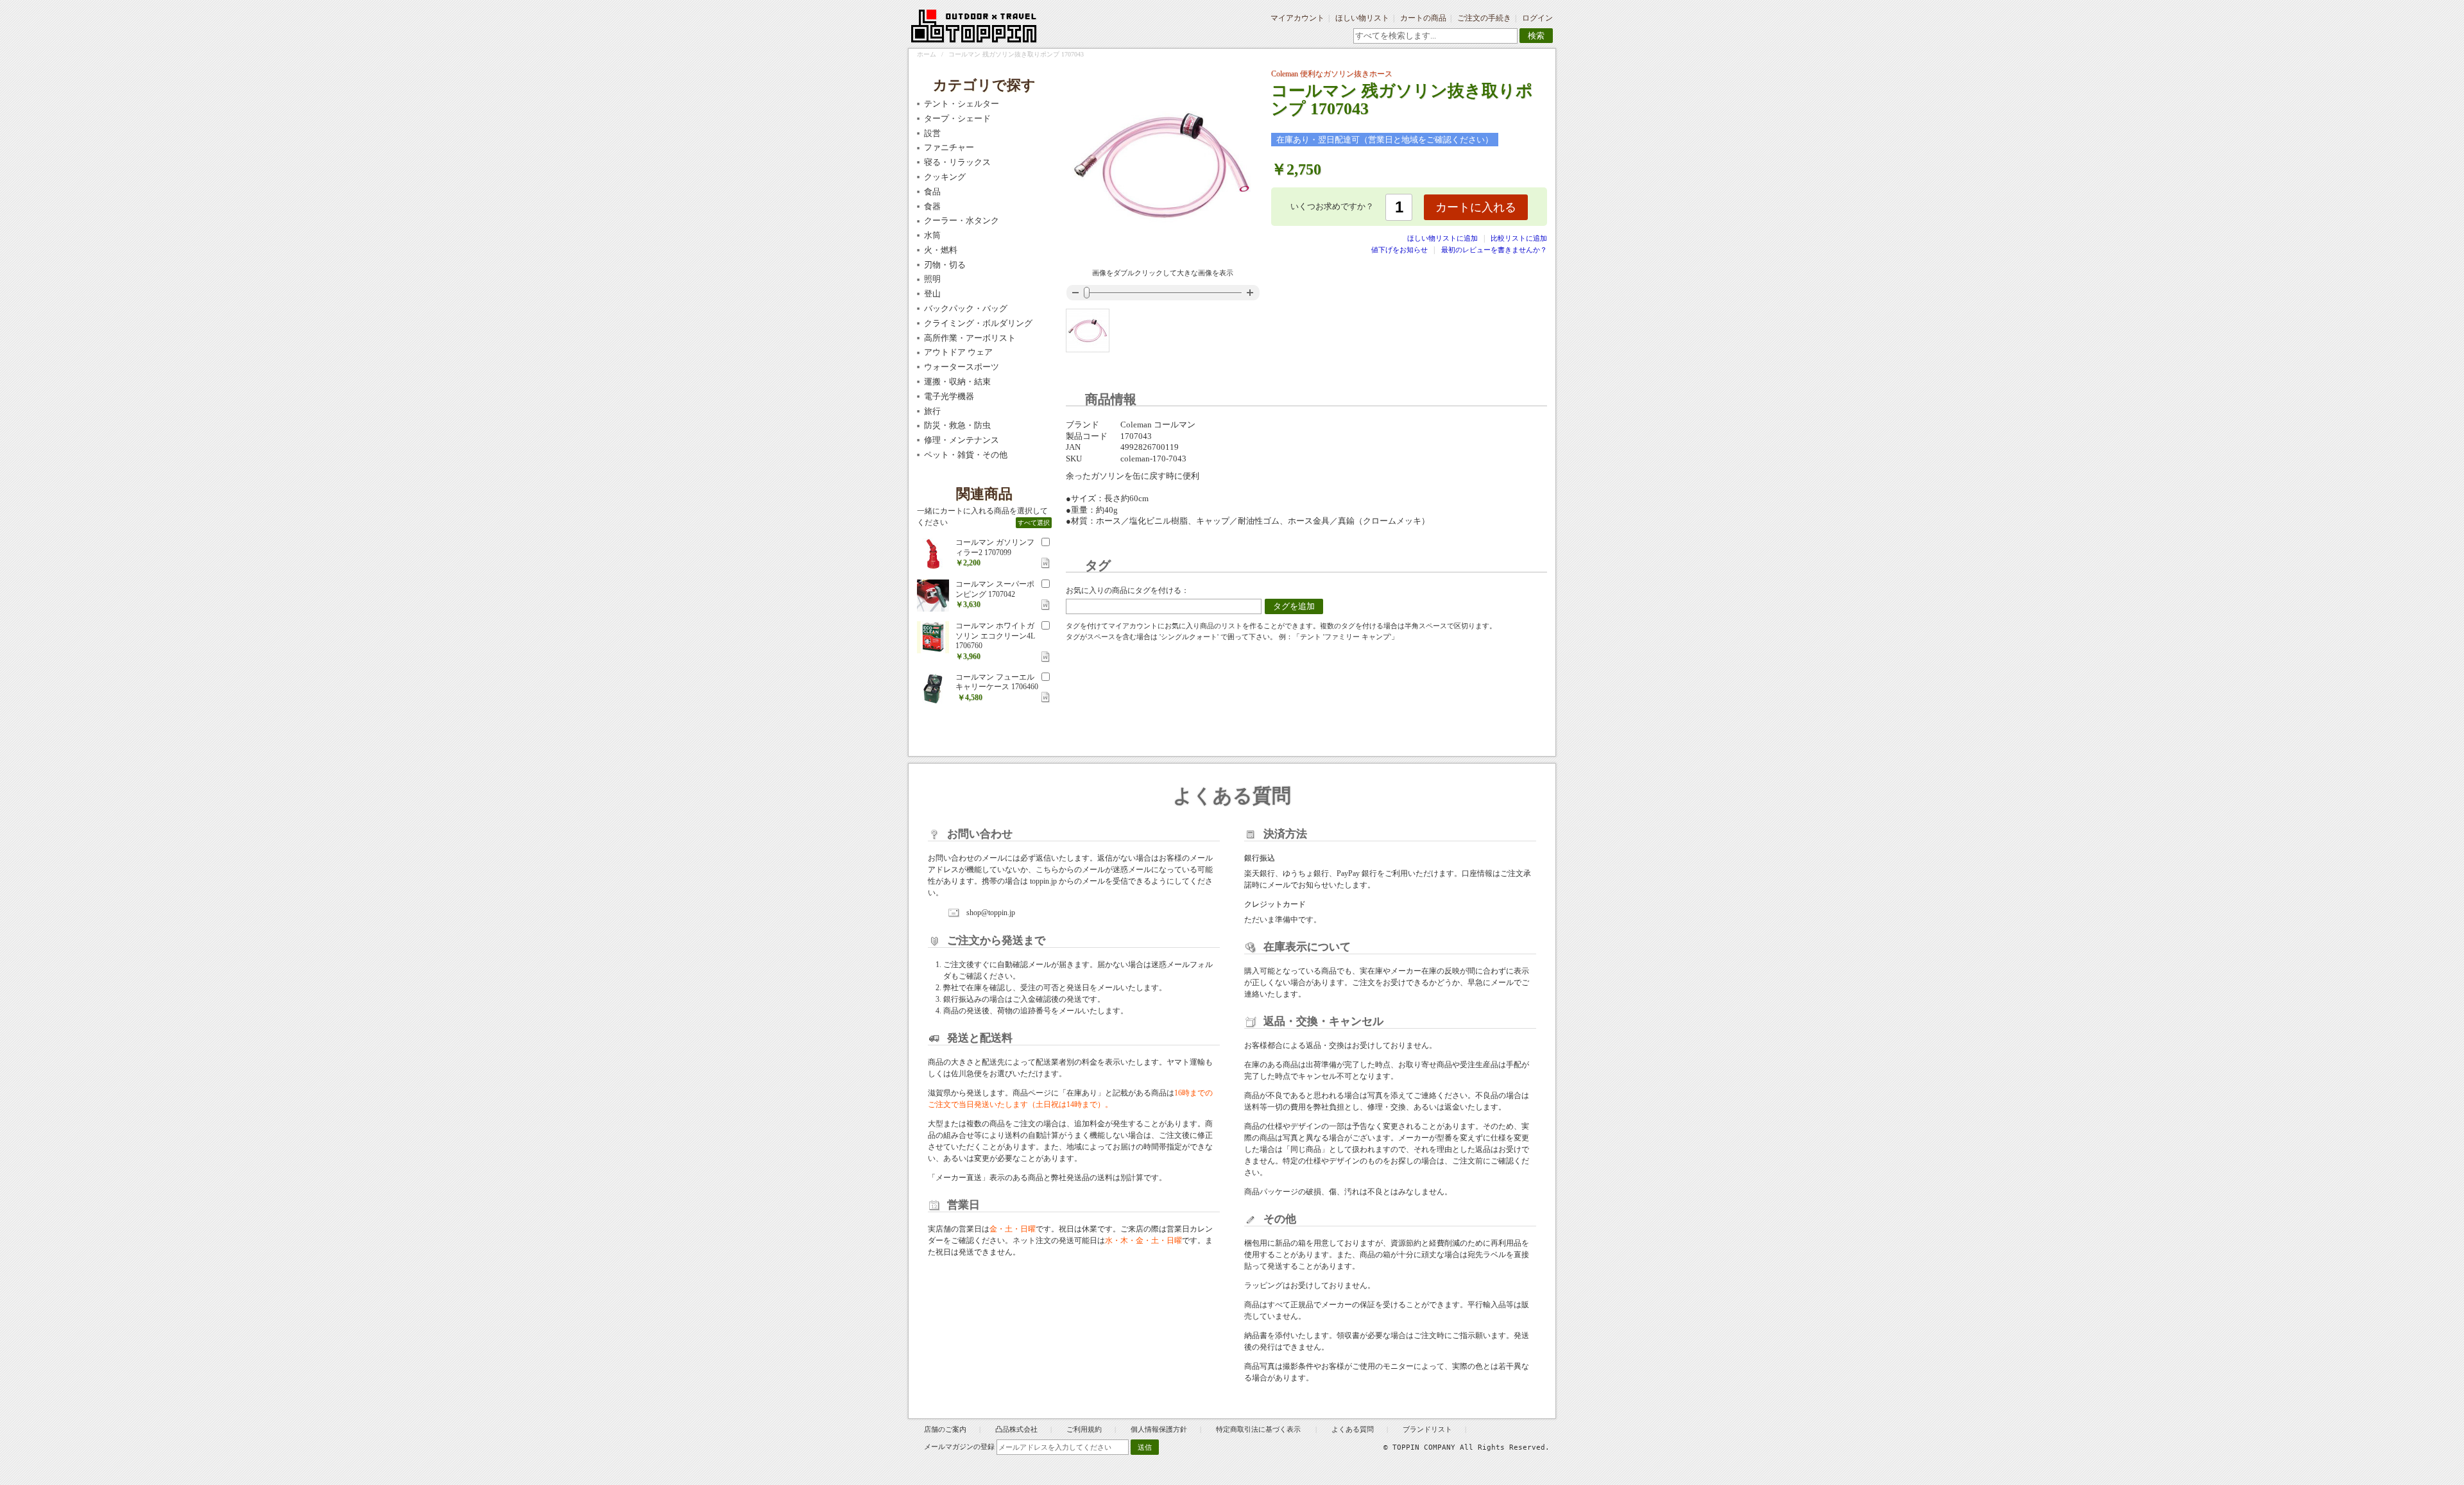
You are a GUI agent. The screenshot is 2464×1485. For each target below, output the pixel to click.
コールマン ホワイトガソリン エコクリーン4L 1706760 (995, 636)
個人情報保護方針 (1159, 1429)
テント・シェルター (962, 104)
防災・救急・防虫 (957, 425)
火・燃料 (941, 250)
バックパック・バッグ (966, 308)
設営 (932, 133)
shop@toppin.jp (991, 913)
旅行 (932, 411)
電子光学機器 (949, 396)
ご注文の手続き (1484, 18)
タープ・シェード (957, 118)
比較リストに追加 (1519, 238)
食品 (932, 192)
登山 (932, 294)
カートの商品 (1423, 18)
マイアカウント (1297, 18)
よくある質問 (1353, 1429)
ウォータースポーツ (962, 367)
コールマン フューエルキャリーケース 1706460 (997, 682)
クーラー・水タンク (962, 220)
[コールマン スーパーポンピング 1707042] (933, 596)
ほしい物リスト (1362, 18)
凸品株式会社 (1016, 1429)
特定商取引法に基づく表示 (1259, 1429)
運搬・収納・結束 (957, 382)
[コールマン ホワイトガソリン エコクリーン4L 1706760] (933, 637)
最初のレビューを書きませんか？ (1494, 250)
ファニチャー (949, 147)
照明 (932, 279)
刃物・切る (945, 265)
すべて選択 (1034, 523)
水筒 (932, 235)
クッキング (945, 177)
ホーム (927, 54)
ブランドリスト (1427, 1429)
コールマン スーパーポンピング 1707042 (995, 589)
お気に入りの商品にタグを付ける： (1127, 590)
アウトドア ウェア (958, 352)
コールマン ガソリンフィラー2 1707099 (995, 547)
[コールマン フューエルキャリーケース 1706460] (933, 689)
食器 (932, 206)
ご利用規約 (1084, 1429)
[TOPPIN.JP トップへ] (974, 28)
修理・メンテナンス (962, 440)
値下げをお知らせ (1399, 250)
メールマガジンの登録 (959, 1446)
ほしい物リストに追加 (1443, 238)
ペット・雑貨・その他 (966, 455)
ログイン (1537, 18)
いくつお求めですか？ (1332, 206)
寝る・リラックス (957, 162)
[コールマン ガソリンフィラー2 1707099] (933, 554)
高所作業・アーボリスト (970, 338)
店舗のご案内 (945, 1429)
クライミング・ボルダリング (978, 323)
